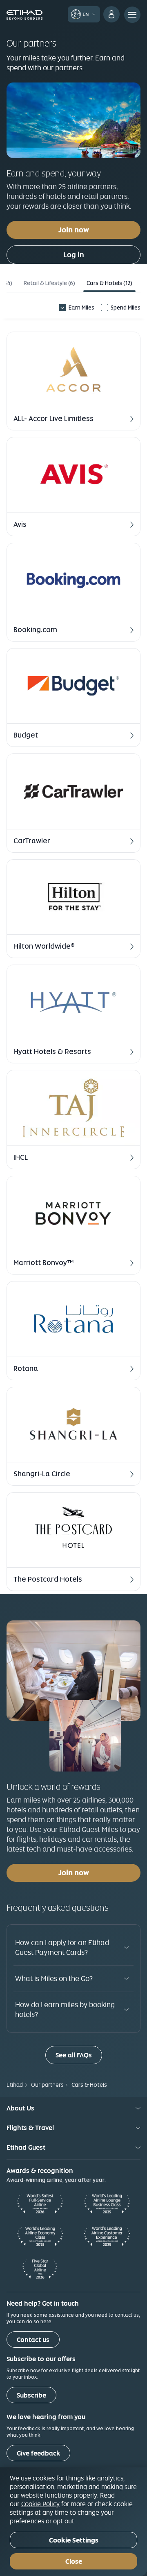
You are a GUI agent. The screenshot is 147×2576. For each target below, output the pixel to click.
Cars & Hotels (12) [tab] (109, 283)
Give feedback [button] (38, 2453)
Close (74, 2562)
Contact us (33, 2340)
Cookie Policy (40, 2504)
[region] (73, 2522)
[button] (73, 381)
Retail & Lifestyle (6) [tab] (49, 283)
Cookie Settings (74, 2540)
